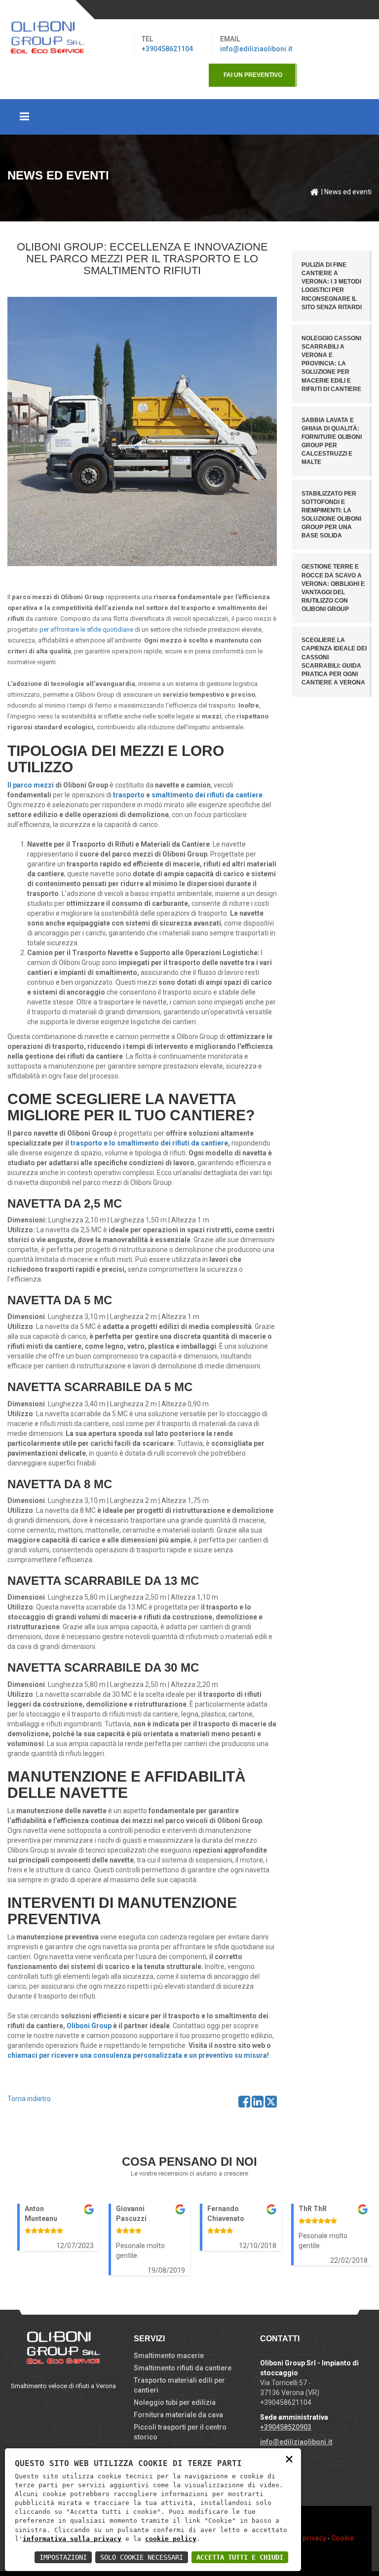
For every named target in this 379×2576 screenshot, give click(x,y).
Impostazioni (63, 2557)
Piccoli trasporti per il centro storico (180, 2432)
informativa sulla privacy (72, 2539)
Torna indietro (29, 2099)
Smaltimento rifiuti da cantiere (183, 2368)
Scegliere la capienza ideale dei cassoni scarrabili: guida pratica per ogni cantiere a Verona (334, 661)
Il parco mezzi (31, 785)
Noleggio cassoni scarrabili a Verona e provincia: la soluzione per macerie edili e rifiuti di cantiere (331, 364)
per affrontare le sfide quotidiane (86, 629)
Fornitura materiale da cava (178, 2415)
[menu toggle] (189, 117)
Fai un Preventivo (253, 75)
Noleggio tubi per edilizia (175, 2402)
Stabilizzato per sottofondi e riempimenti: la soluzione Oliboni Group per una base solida (331, 515)
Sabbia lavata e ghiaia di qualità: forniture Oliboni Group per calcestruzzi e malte (332, 441)
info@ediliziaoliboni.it (256, 49)
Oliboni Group (89, 2026)
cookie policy (171, 2539)
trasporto (129, 795)
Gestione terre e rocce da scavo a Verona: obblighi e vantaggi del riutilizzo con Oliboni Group (333, 588)
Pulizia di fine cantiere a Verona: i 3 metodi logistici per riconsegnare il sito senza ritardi (332, 286)
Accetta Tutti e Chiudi (240, 2557)
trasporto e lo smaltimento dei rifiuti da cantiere (149, 1143)
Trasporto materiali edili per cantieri (179, 2385)
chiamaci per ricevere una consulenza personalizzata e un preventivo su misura (137, 2055)
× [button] (289, 2458)
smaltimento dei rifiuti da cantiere (207, 795)
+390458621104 (167, 49)
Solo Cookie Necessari (142, 2557)
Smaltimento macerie (169, 2356)
